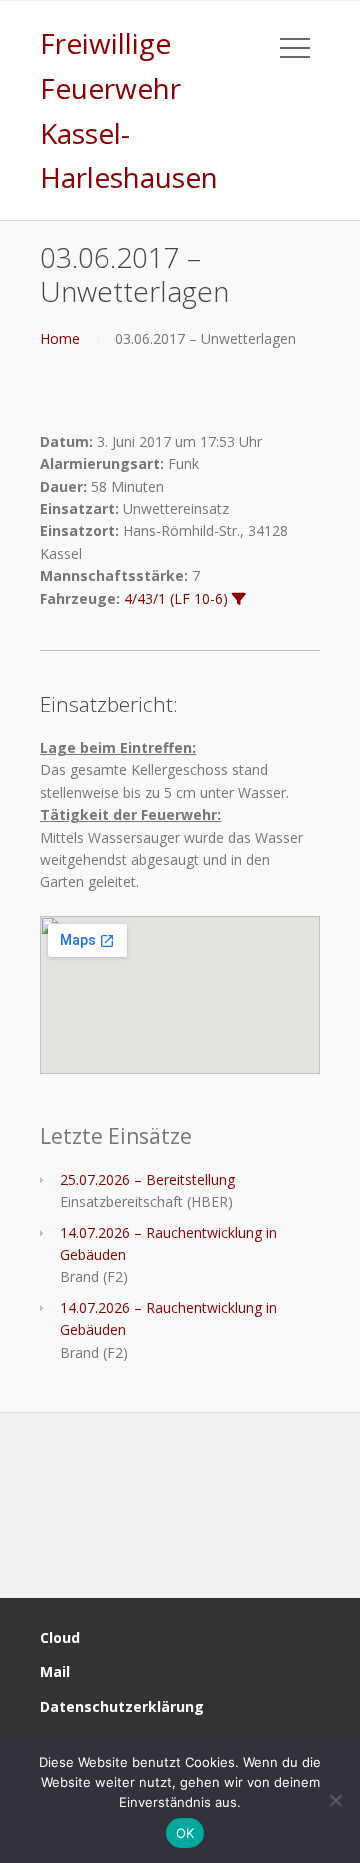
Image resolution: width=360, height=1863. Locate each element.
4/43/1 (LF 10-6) (176, 598)
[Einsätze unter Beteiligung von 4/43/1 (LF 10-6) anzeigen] (239, 599)
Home (60, 338)
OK (185, 1833)
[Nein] (335, 1800)
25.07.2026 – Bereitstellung (147, 1179)
